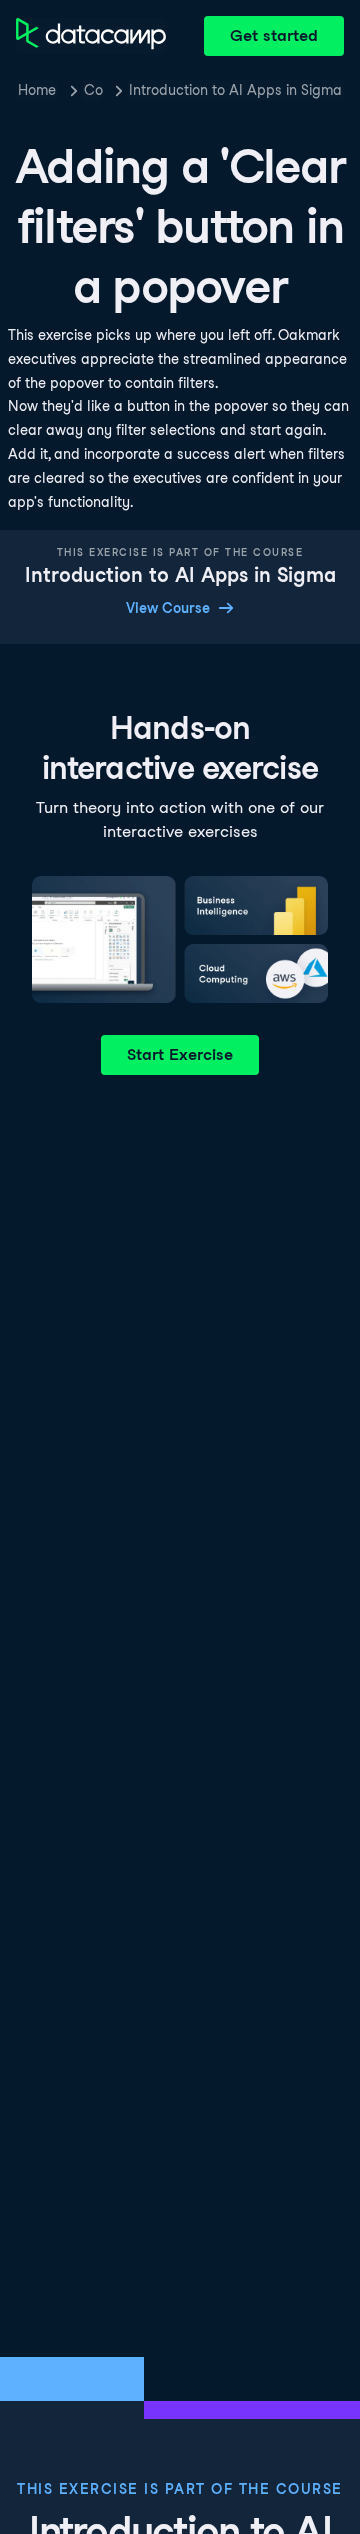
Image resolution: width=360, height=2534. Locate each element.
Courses (93, 90)
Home (37, 90)
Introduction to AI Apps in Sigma (235, 90)
